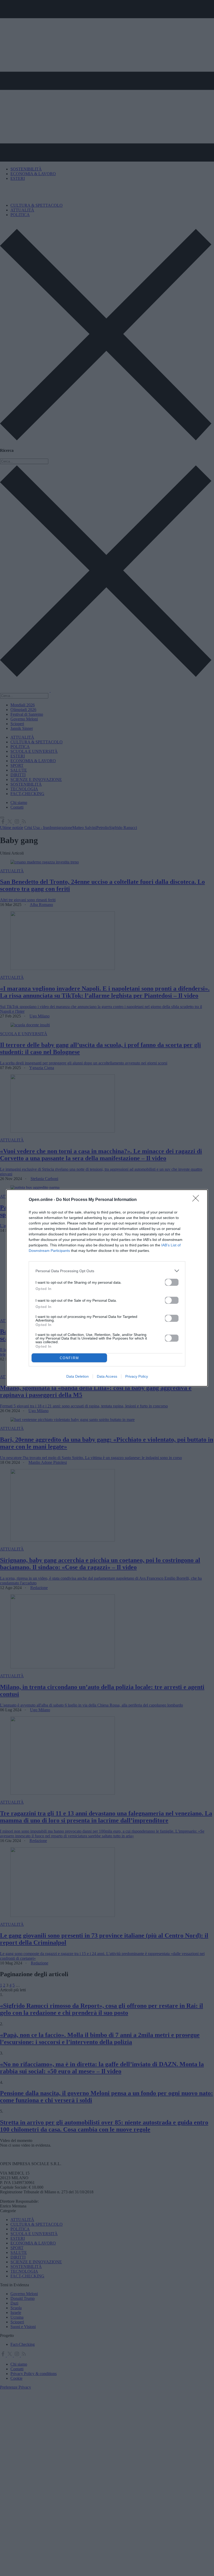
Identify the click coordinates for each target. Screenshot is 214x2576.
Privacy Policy (137, 1376)
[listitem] (107, 1271)
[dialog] (107, 1288)
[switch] (172, 1282)
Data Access (107, 1376)
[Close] (197, 1200)
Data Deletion (78, 1376)
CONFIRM (69, 1358)
